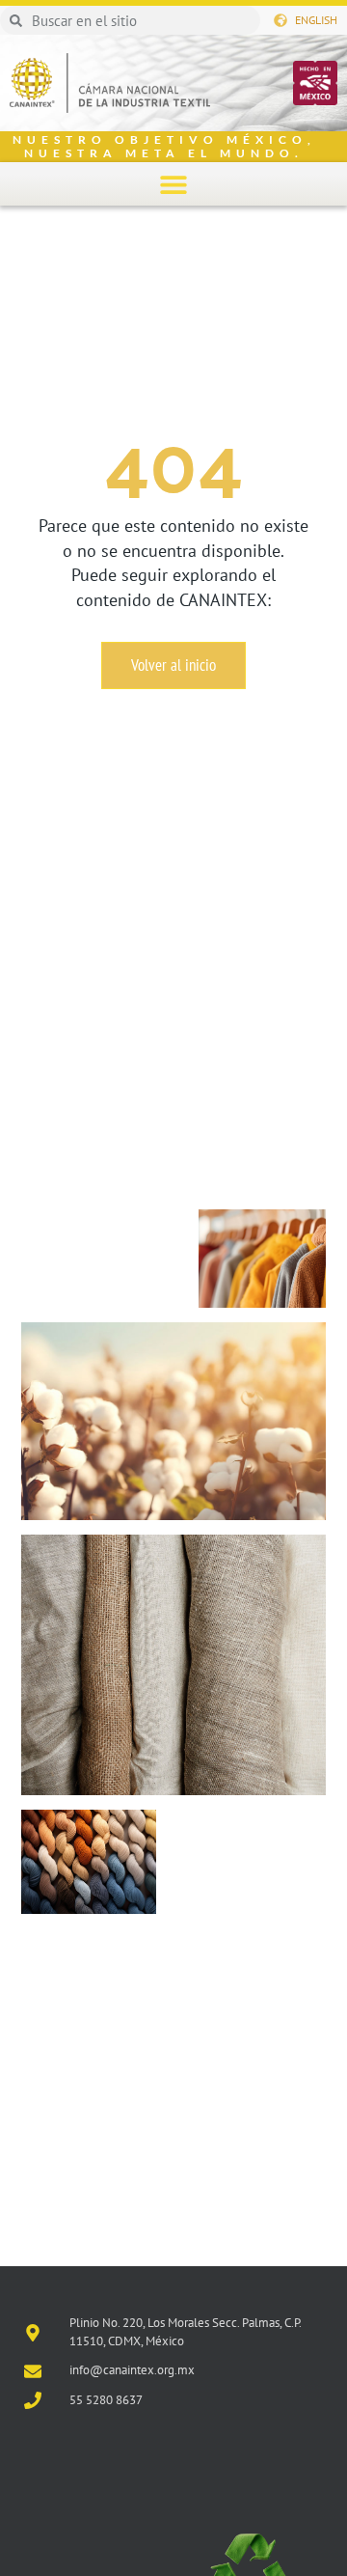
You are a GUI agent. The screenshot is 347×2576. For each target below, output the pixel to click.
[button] (174, 184)
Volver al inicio (173, 665)
